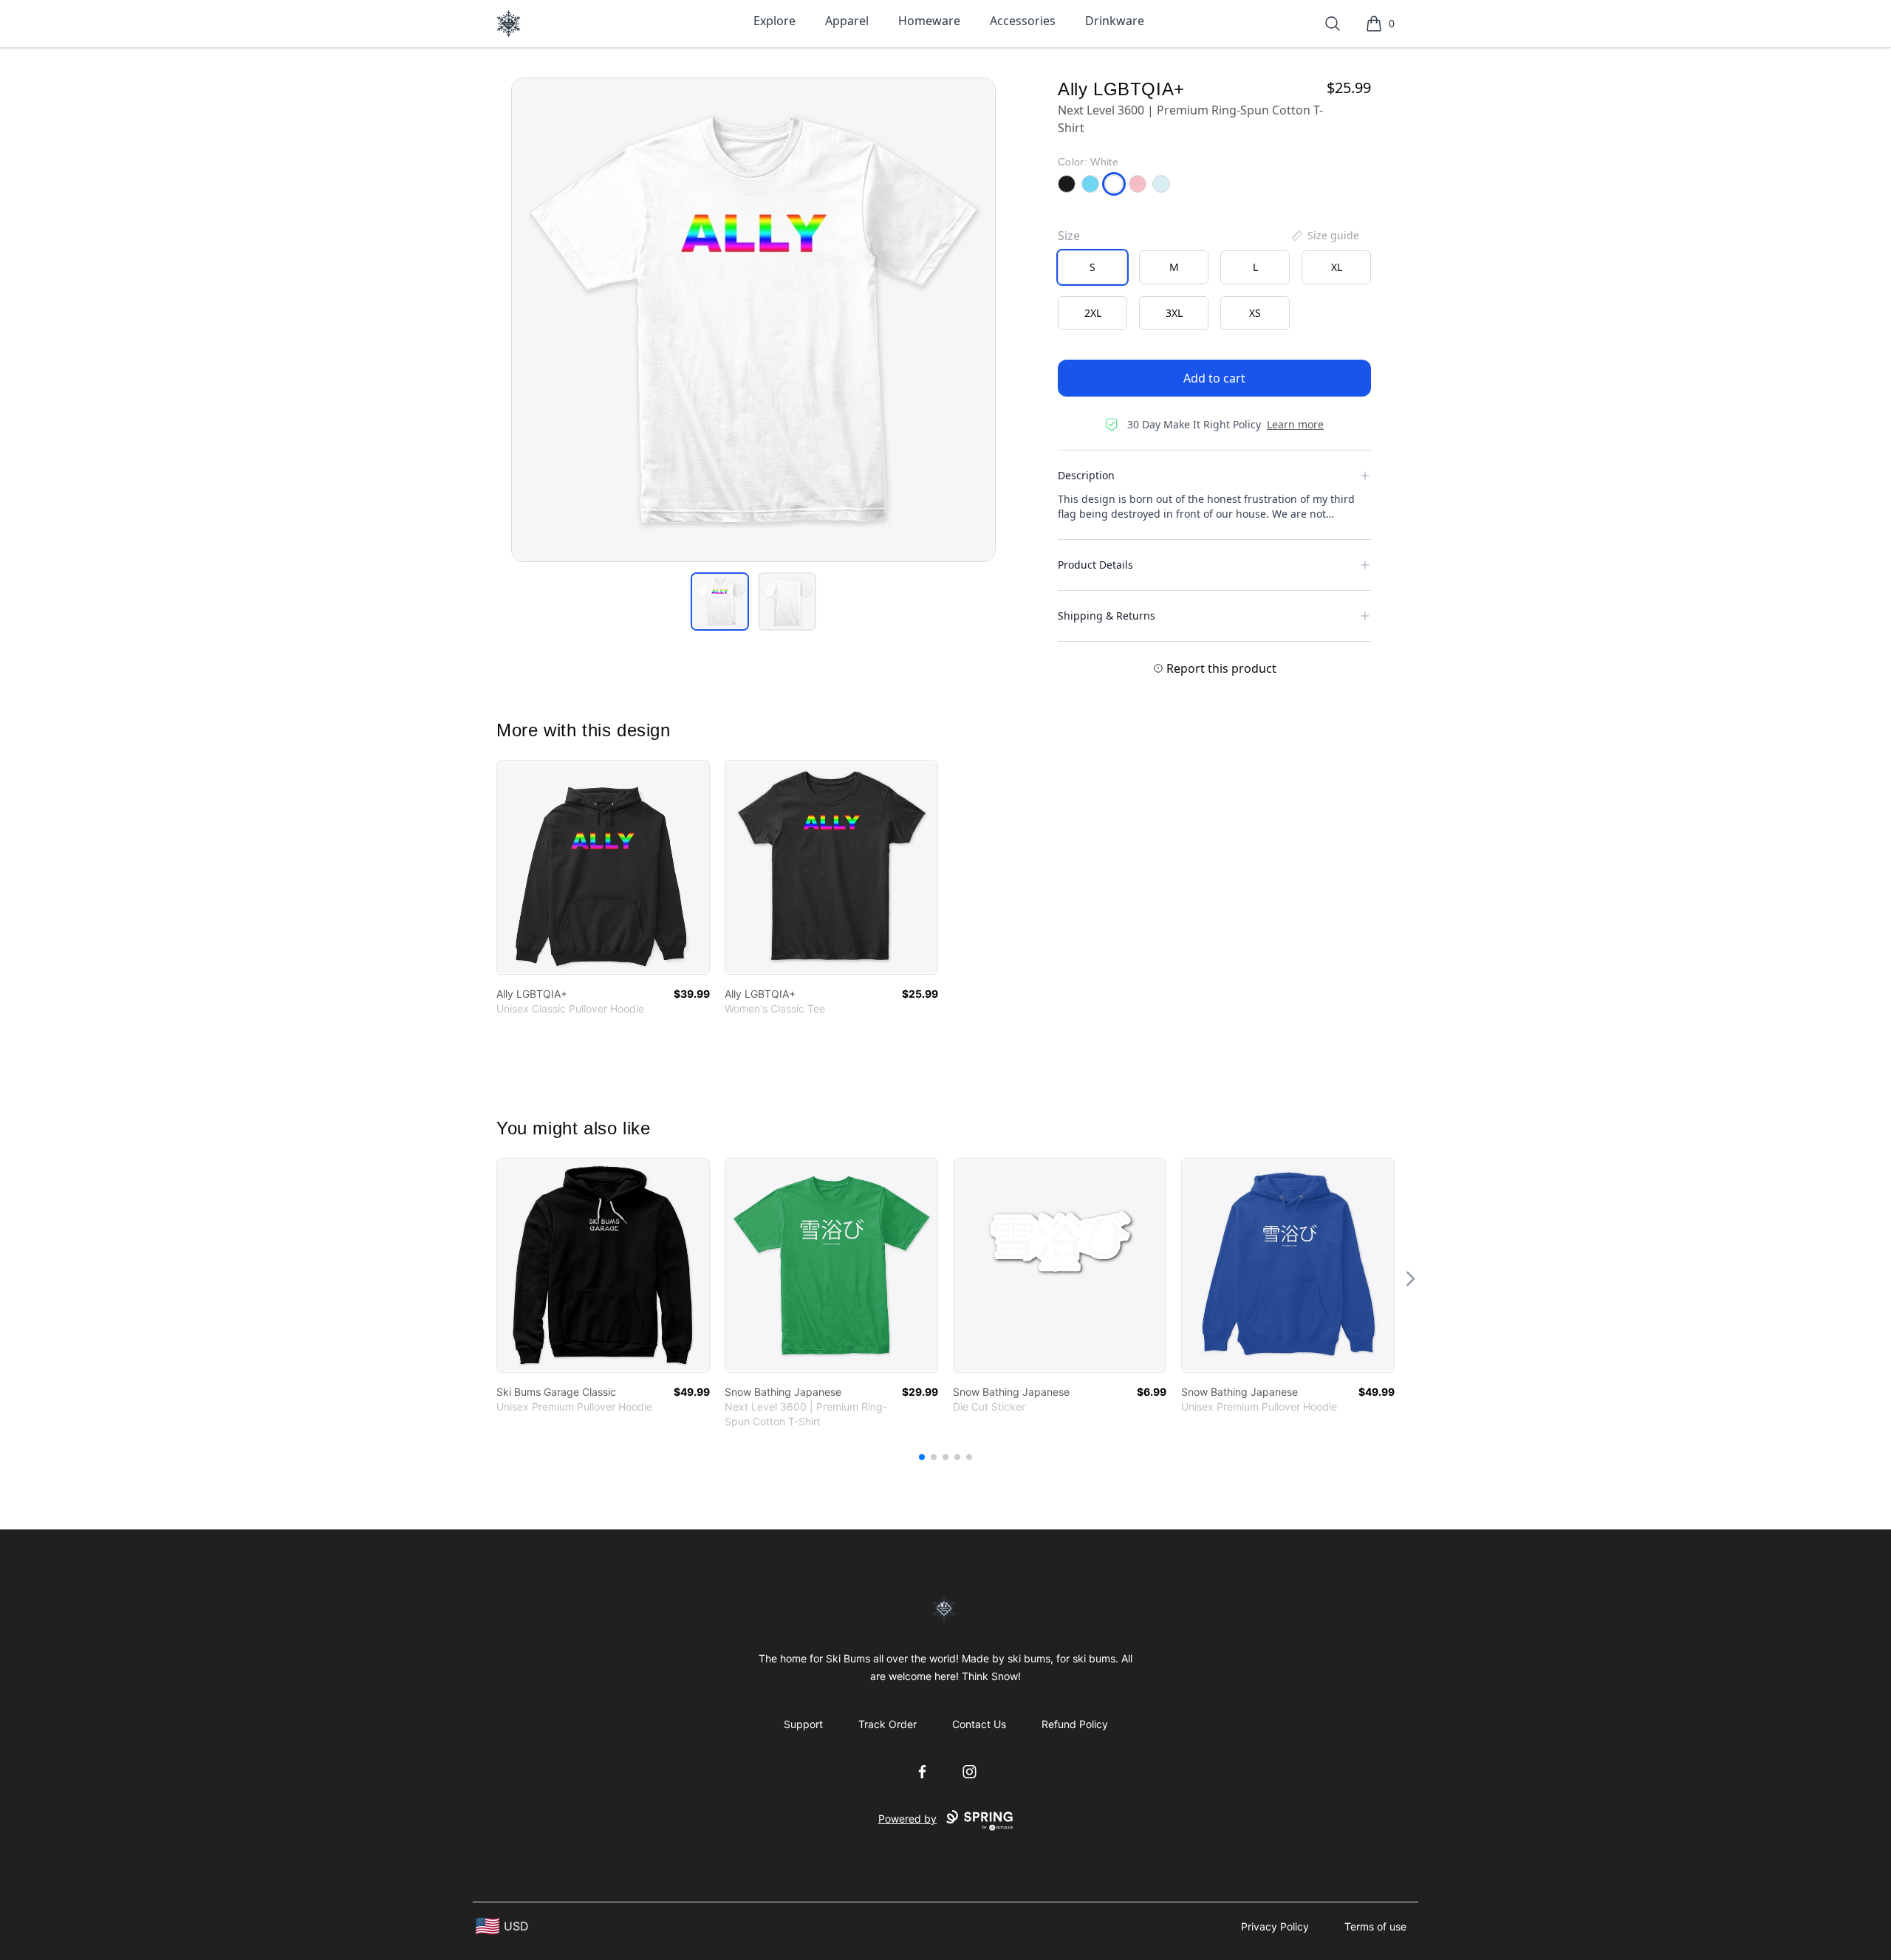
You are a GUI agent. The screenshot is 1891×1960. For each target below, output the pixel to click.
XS (1255, 313)
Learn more (1295, 424)
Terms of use (1375, 1926)
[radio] (1092, 267)
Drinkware (1115, 21)
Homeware (929, 21)
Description (1086, 475)
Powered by (907, 1819)
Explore (774, 21)
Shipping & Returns (1107, 616)
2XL (1093, 313)
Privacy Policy (1275, 1926)
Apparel (847, 21)
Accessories (1023, 21)
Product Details (1095, 565)
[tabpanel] (753, 320)
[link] (603, 867)
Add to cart (1214, 378)
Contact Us (979, 1724)
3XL (1174, 313)
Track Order (888, 1724)
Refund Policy (1075, 1724)
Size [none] (1069, 236)
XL (1337, 267)
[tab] (720, 602)
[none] (1324, 236)
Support (803, 1724)
